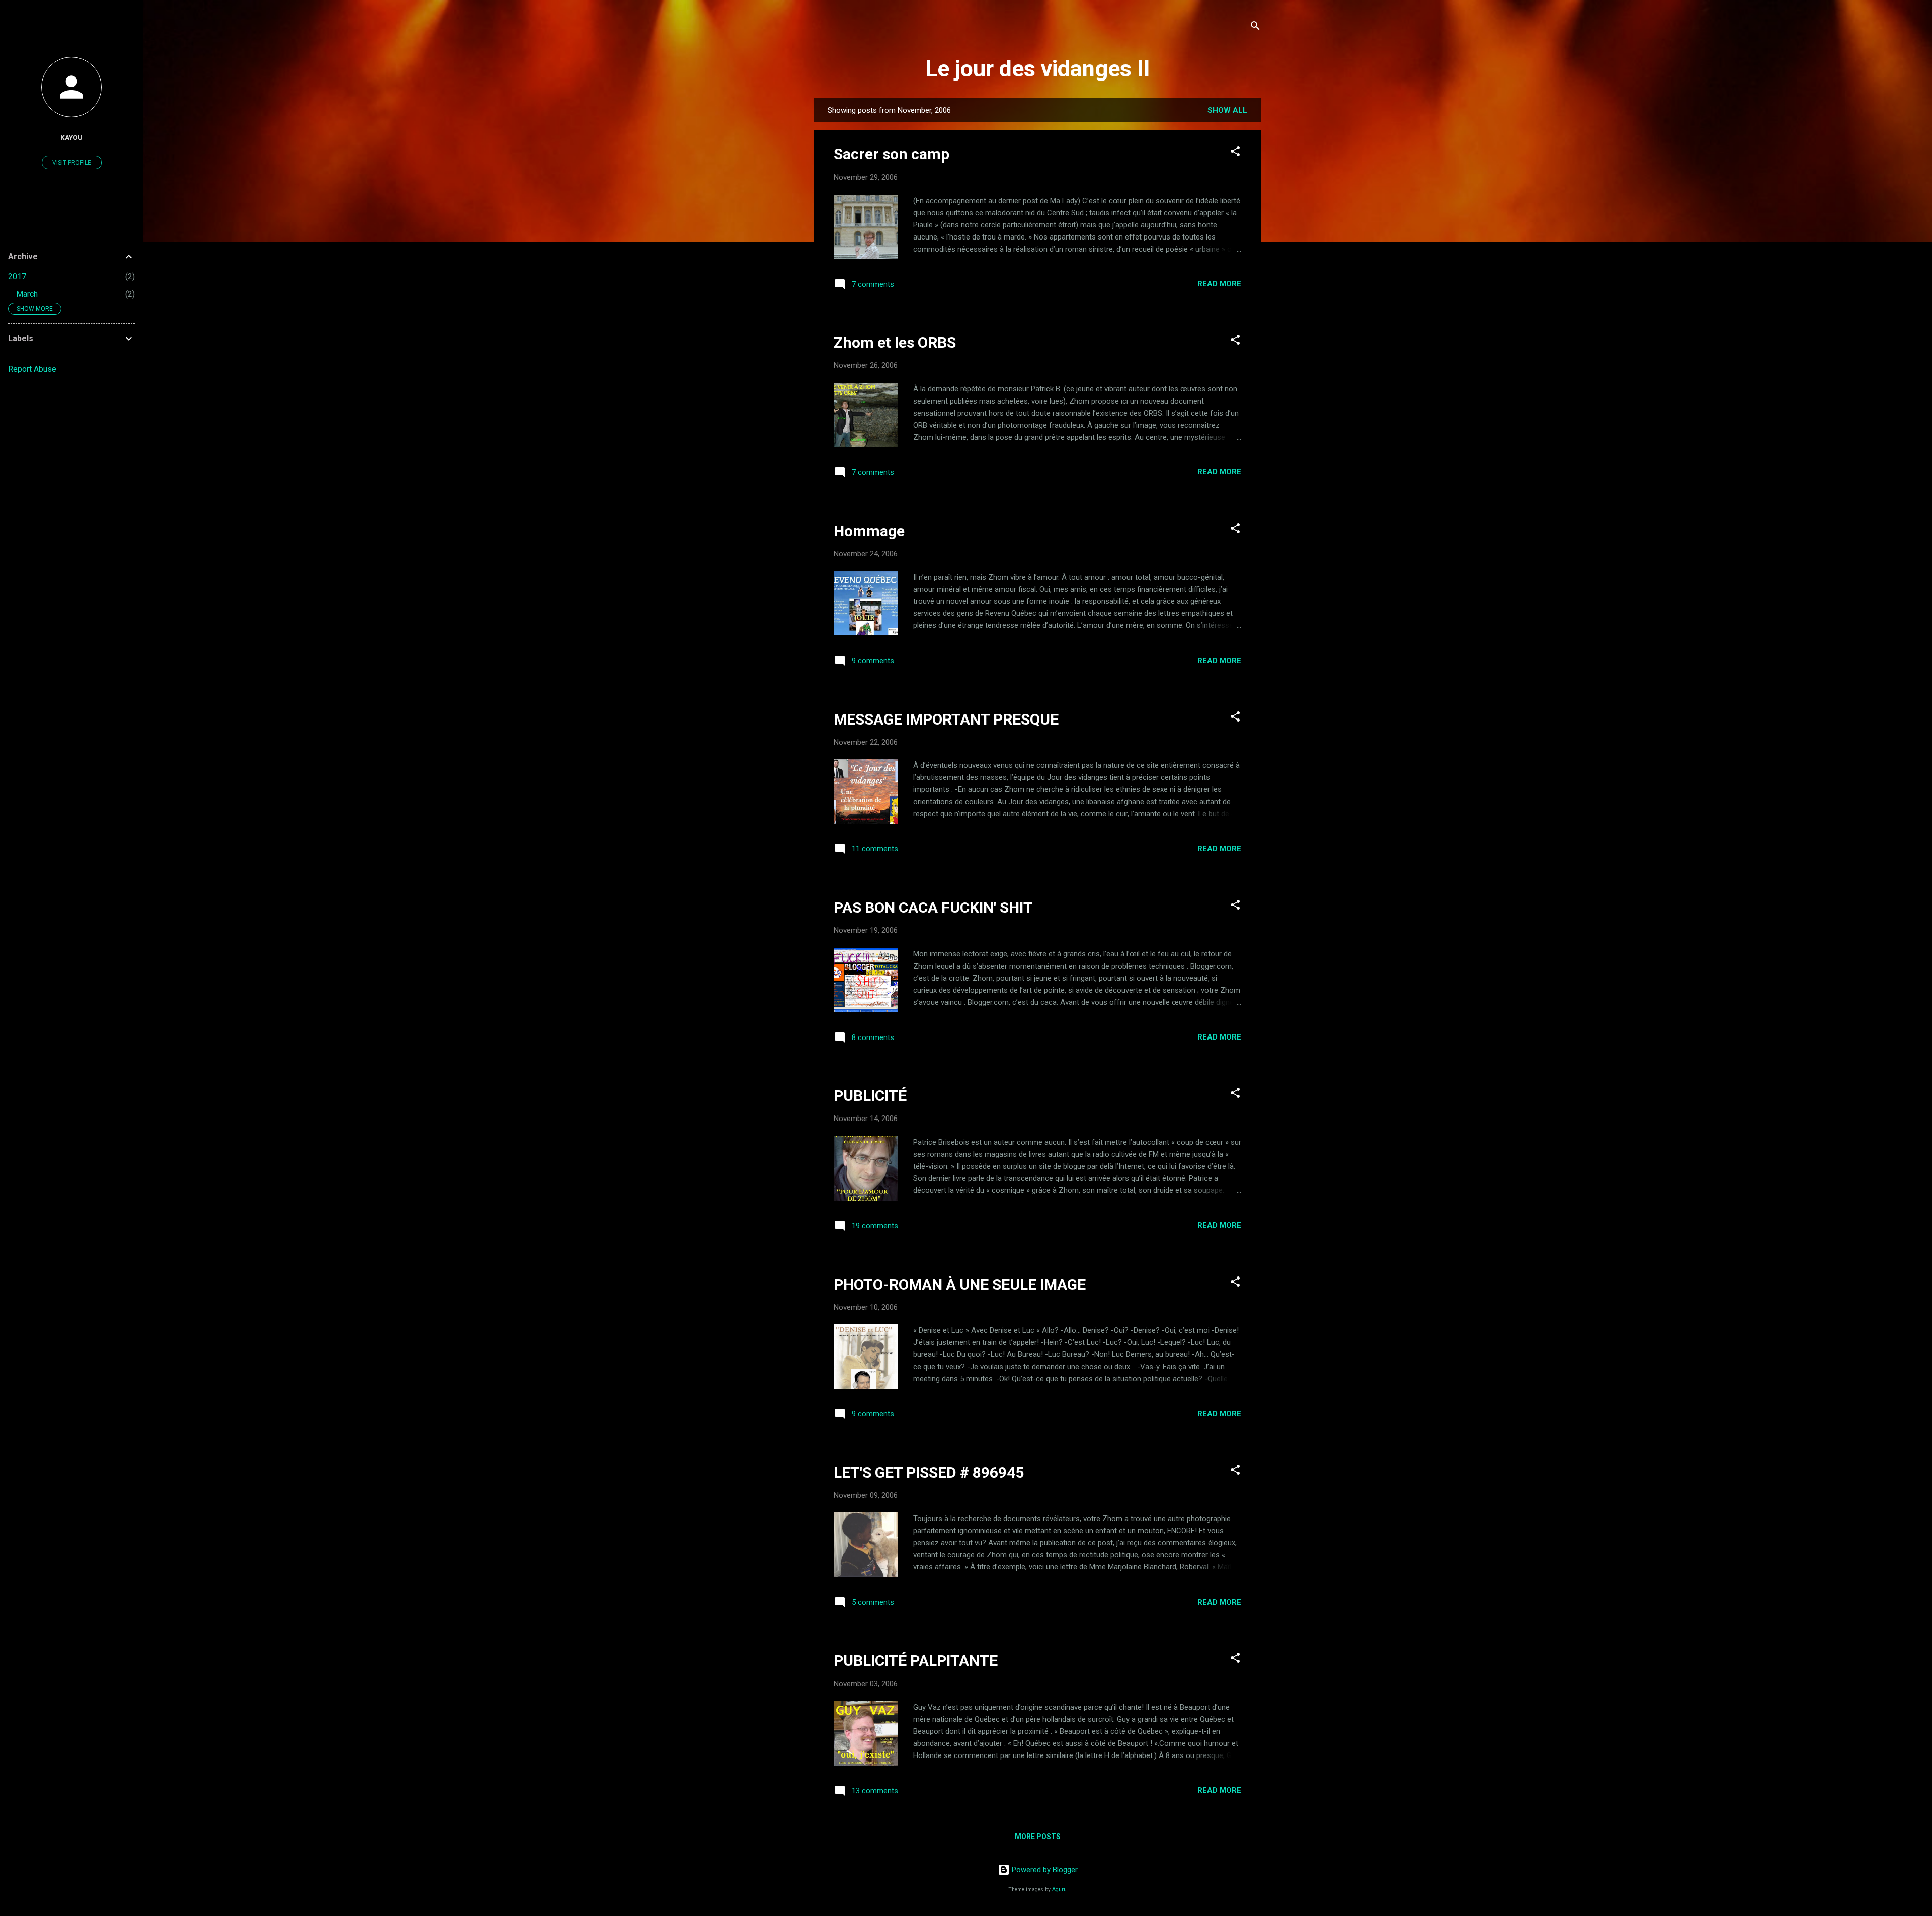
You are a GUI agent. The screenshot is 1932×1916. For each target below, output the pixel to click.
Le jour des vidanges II (1038, 69)
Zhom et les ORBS (895, 342)
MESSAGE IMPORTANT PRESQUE (946, 719)
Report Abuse (32, 369)
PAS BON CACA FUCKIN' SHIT (933, 907)
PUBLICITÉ (870, 1096)
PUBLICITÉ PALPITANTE (916, 1661)
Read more (1219, 284)
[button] (1235, 153)
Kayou (71, 137)
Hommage (869, 531)
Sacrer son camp (892, 154)
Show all (1227, 110)
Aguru (1059, 1890)
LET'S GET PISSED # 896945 (929, 1472)
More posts (1038, 1837)
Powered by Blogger (1044, 1870)
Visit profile (72, 163)
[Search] (1255, 27)
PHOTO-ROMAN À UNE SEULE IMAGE (960, 1284)
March (27, 294)
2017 (17, 276)
